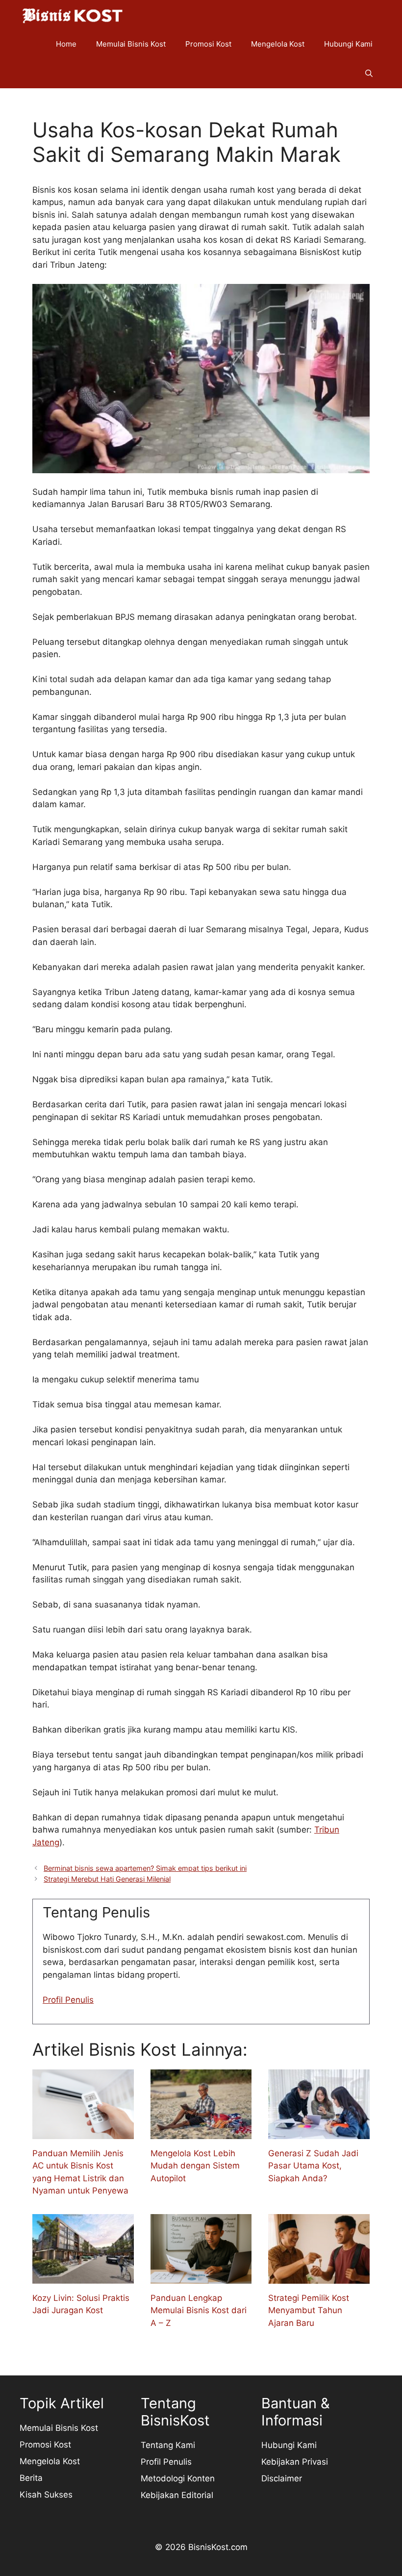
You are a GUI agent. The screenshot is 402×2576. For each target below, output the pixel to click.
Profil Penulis (68, 2000)
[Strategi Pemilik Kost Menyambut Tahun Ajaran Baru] (319, 2277)
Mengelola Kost (278, 44)
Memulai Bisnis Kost (131, 44)
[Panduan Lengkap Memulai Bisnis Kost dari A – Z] (201, 2277)
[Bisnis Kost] (72, 15)
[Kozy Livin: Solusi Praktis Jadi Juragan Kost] (83, 2277)
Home (66, 44)
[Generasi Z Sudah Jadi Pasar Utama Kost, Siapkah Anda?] (319, 2132)
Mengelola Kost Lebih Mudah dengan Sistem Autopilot (195, 2166)
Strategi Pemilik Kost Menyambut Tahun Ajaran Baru (309, 2310)
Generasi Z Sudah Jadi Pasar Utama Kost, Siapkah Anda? (313, 2166)
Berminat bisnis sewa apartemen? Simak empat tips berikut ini (145, 1868)
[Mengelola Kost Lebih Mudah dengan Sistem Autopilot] (201, 2132)
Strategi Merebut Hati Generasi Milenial (107, 1879)
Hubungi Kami (348, 44)
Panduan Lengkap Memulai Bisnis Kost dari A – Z (199, 2310)
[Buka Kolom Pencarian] (369, 74)
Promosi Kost (208, 44)
